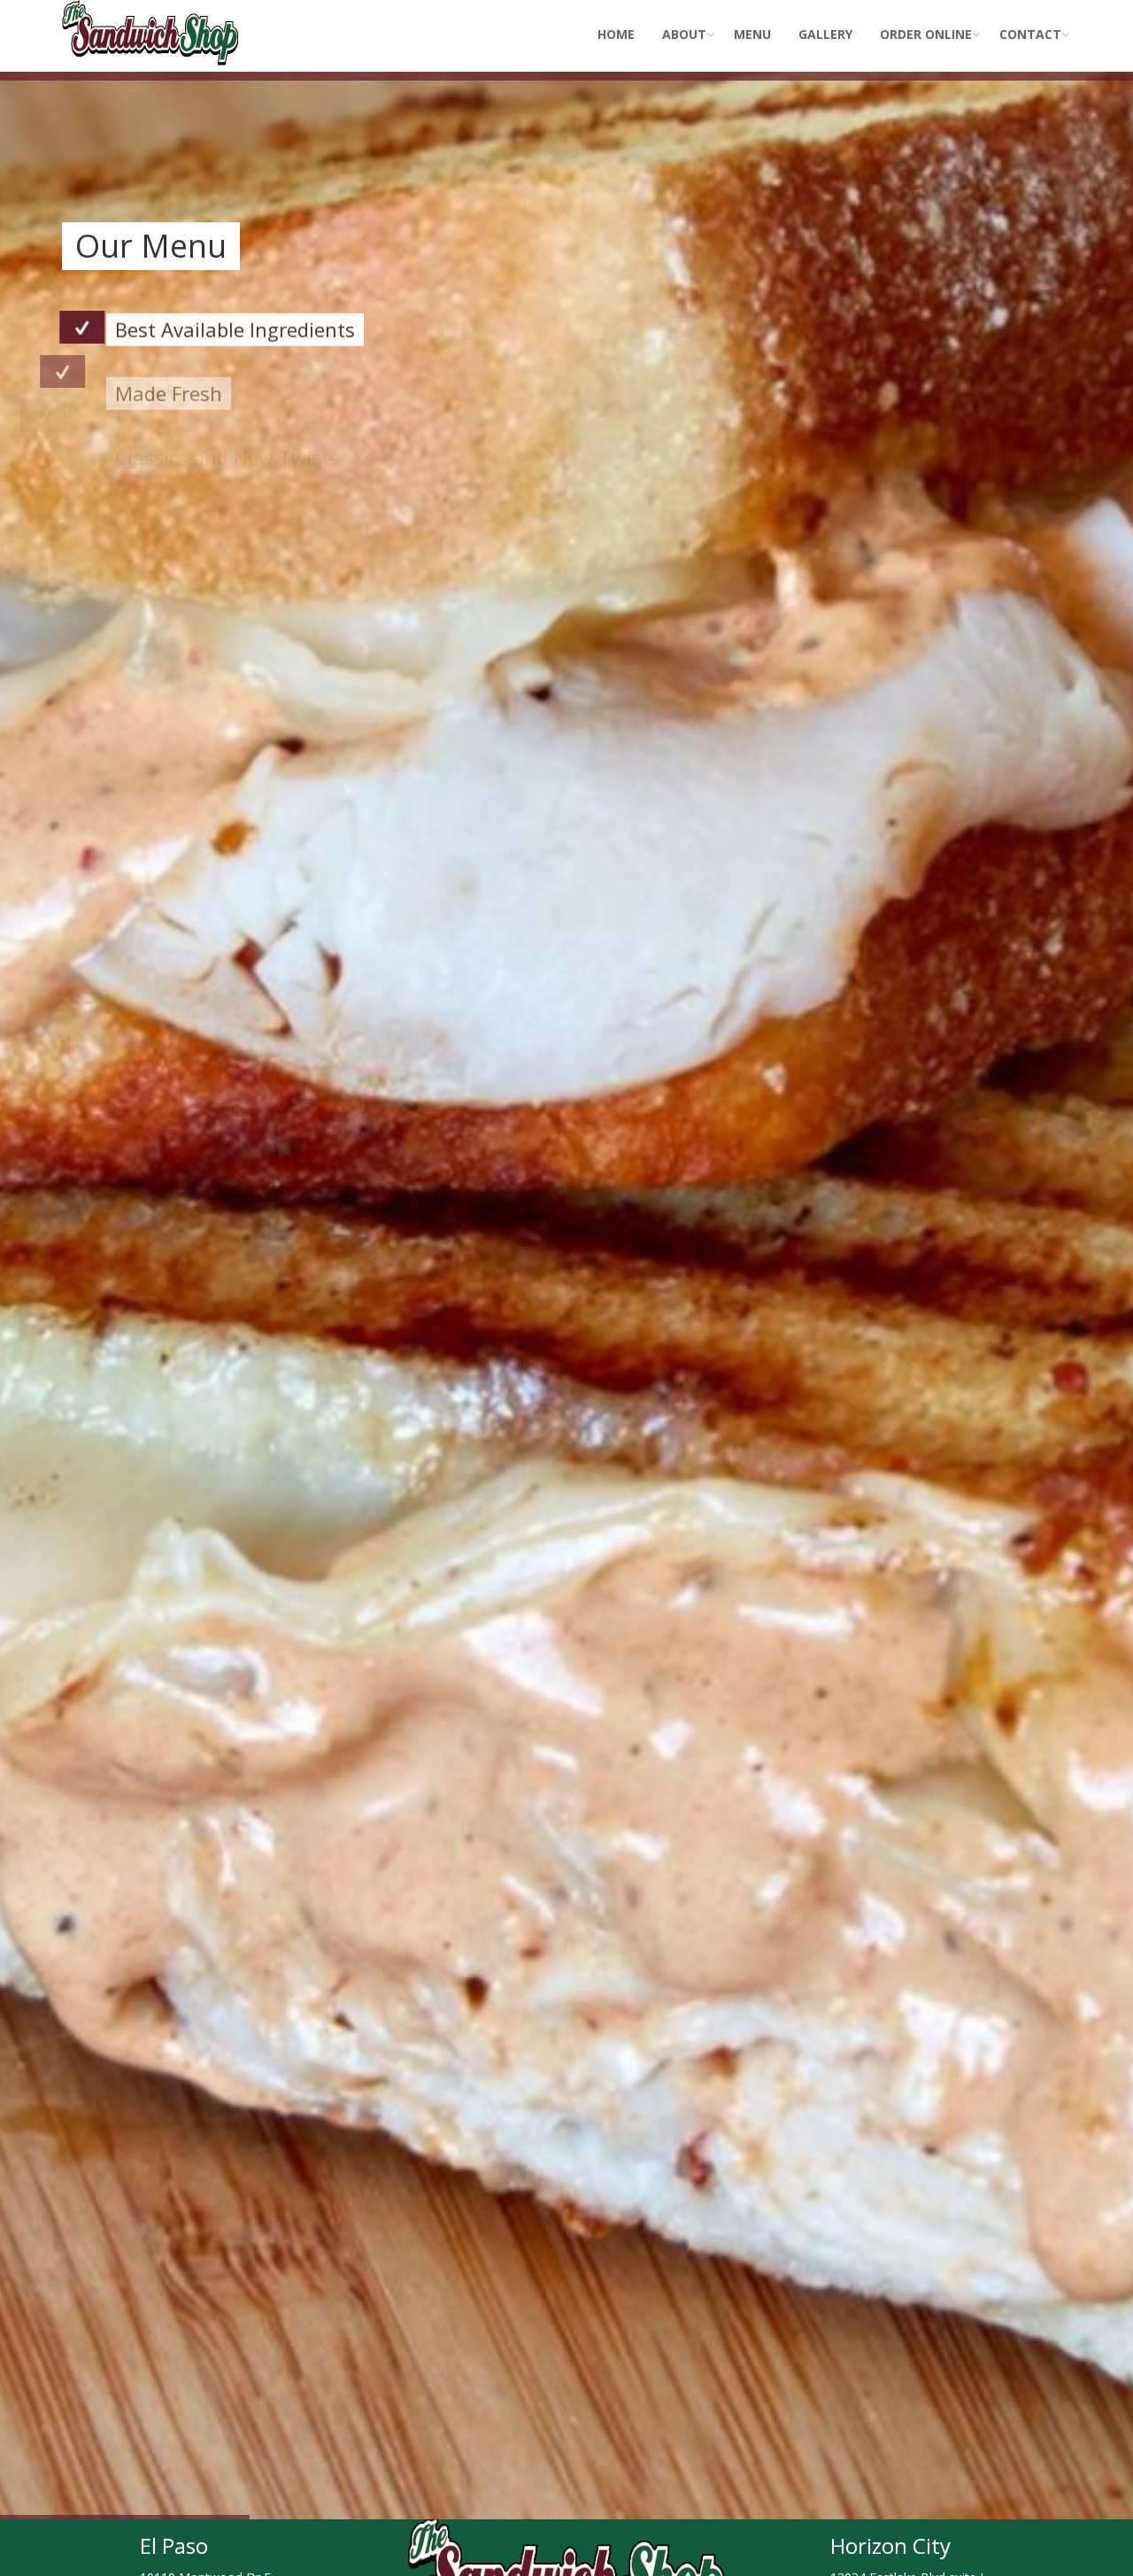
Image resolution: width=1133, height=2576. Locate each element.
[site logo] (150, 22)
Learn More (144, 514)
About (684, 34)
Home (616, 34)
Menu (752, 34)
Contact (1030, 34)
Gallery (825, 34)
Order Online (926, 34)
